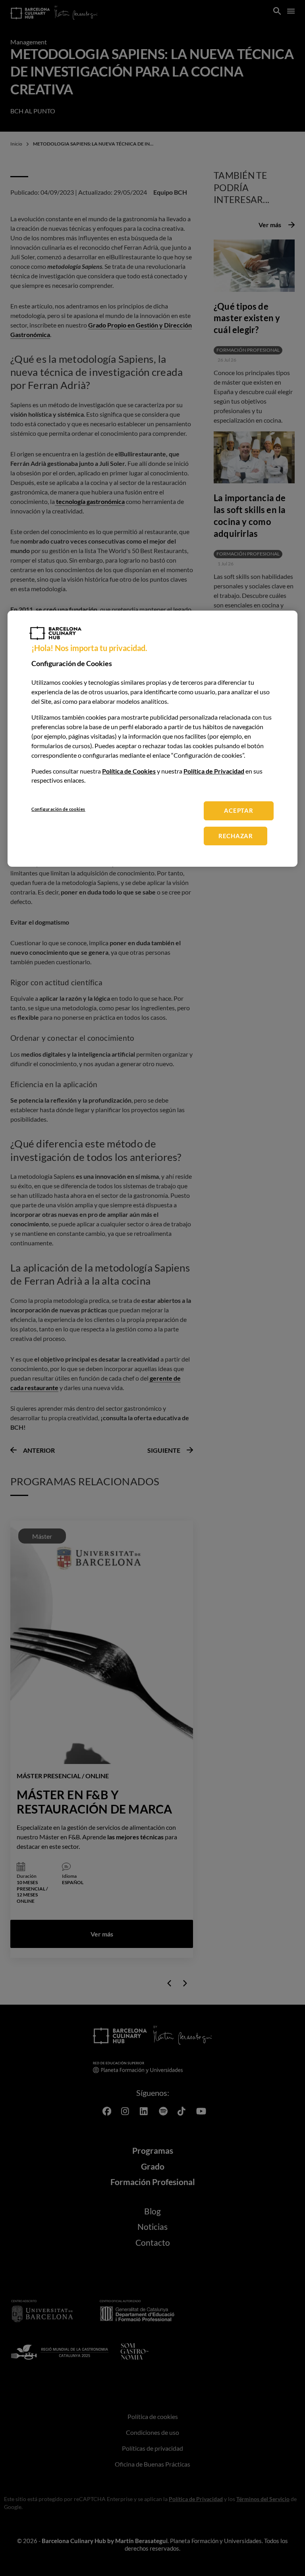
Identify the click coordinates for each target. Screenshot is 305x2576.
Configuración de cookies (58, 809)
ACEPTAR (238, 810)
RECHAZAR (236, 836)
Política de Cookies (129, 771)
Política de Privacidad (214, 771)
